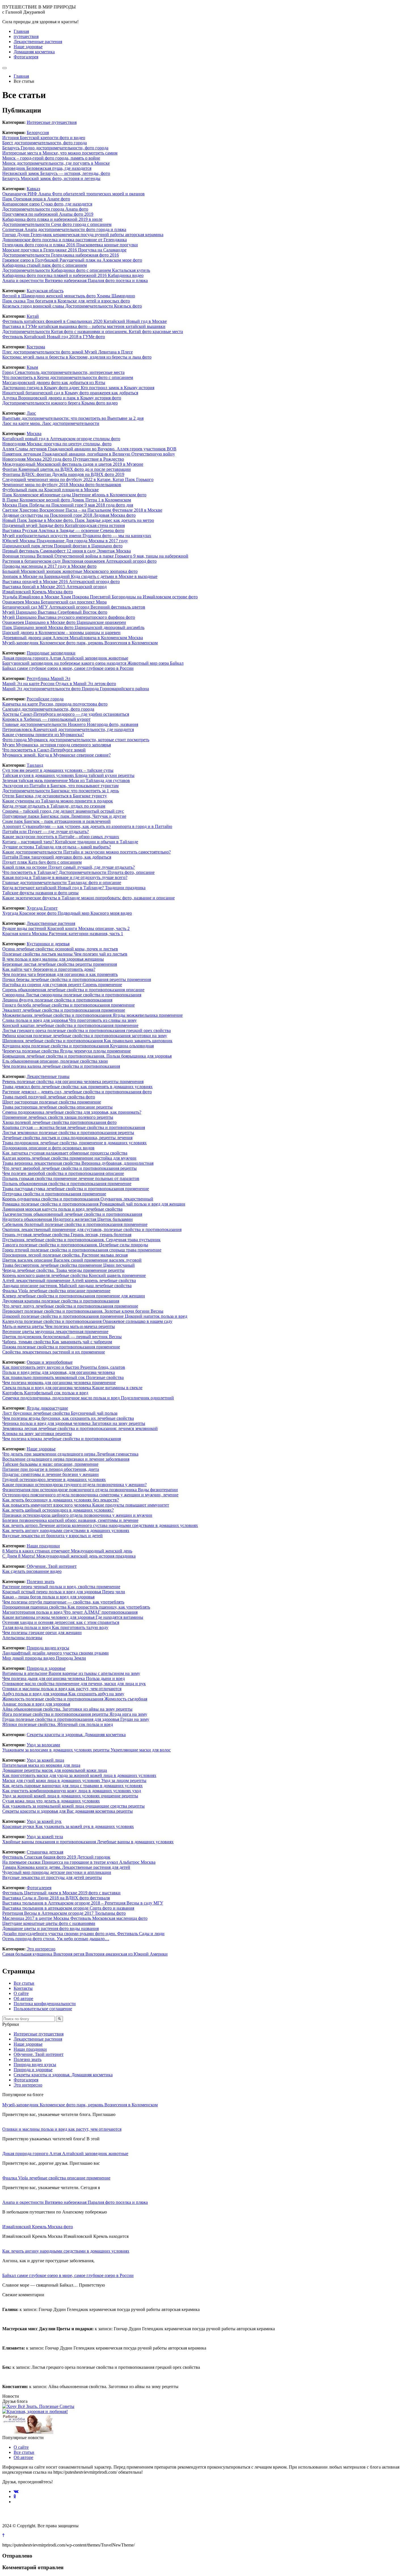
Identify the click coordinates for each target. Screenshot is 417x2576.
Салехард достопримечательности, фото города (48, 709)
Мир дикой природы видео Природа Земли (44, 1658)
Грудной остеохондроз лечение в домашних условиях (54, 1479)
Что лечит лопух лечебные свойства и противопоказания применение (70, 1306)
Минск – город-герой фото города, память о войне (51, 158)
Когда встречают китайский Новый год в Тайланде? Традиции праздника (74, 888)
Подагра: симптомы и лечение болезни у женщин (50, 1474)
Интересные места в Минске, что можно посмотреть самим (60, 153)
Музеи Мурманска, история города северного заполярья (57, 745)
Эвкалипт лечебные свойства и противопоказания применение (64, 1010)
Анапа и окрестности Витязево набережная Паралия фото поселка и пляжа (75, 280)
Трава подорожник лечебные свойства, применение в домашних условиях (74, 1143)
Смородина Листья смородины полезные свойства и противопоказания (72, 995)
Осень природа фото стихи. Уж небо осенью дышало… (56, 1939)
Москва (34, 434)
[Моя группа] (35, 2411)
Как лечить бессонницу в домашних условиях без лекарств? (61, 1500)
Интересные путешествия (52, 122)
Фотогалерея (26, 57)
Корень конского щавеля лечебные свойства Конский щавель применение (74, 1275)
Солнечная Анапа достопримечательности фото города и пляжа (64, 229)
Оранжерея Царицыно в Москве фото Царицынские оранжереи (64, 622)
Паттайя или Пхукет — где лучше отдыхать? (46, 832)
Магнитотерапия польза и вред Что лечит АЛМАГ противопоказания (70, 1612)
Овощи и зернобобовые (50, 1362)
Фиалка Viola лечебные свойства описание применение (56, 1291)
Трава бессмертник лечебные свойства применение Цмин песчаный (69, 1265)
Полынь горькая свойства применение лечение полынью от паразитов (71, 1178)
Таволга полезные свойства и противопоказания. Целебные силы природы (75, 1245)
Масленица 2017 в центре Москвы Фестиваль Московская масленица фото (75, 1918)
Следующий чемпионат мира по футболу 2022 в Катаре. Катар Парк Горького (78, 479)
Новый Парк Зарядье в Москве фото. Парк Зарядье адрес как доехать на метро (78, 520)
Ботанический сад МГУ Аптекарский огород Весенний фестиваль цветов (74, 607)
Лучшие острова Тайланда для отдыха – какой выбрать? (57, 847)
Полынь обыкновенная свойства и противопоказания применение (67, 1184)
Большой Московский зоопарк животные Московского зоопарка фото (70, 571)
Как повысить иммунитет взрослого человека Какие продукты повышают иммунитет (86, 1505)
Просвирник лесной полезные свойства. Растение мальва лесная (65, 1255)
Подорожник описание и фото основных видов (48, 1148)
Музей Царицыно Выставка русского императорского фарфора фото (69, 617)
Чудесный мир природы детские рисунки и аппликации (57, 1872)
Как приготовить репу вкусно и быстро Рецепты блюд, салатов (64, 1367)
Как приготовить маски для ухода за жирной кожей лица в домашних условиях (79, 1775)
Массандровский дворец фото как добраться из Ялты (54, 383)
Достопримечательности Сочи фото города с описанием (57, 224)
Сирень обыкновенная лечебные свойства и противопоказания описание (73, 990)
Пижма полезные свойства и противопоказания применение (61, 1347)
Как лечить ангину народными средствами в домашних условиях (66, 1530)
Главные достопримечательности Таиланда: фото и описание (62, 883)
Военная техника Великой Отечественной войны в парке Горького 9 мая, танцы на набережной (95, 556)
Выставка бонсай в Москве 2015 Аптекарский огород (54, 587)
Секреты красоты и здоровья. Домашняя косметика (76, 1735)
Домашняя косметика (34, 52)
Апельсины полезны (22, 1638)
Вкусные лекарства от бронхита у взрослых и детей (52, 1536)
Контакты (23, 1988)
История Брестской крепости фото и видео (44, 138)
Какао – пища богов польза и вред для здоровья (48, 1597)
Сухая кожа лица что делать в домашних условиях (51, 1801)
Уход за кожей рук (44, 1821)
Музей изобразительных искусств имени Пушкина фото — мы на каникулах (77, 536)
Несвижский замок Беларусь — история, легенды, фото (56, 173)
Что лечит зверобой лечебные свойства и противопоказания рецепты (69, 1168)
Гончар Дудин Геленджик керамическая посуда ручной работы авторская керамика (83, 235)
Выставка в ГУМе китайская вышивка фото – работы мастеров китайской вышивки (84, 326)
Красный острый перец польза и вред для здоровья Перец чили (64, 1592)
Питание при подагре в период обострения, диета (51, 1469)
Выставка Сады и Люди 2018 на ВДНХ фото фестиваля (56, 1898)
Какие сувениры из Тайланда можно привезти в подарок (58, 801)
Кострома (36, 347)
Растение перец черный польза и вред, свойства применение (61, 1587)
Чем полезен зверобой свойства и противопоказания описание (63, 1173)
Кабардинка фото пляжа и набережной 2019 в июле (52, 219)
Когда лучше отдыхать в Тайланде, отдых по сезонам (54, 806)
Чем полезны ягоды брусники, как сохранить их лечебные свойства (68, 1418)
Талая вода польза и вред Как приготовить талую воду (55, 1627)
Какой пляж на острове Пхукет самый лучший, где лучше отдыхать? (69, 867)
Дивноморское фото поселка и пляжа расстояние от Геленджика (65, 240)
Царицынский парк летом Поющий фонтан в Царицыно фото (62, 546)
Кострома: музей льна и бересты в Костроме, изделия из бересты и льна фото (77, 357)
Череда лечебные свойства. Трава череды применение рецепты (63, 1270)
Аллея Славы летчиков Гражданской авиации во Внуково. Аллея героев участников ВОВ (89, 449)
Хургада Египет (42, 908)
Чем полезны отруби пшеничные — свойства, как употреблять (63, 1602)
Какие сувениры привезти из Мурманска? (43, 735)
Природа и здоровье (46, 1668)
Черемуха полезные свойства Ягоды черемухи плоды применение (67, 1051)
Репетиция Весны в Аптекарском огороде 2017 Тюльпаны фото (64, 1913)
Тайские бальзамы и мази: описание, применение (50, 1464)
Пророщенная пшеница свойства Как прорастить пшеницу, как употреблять (76, 1607)
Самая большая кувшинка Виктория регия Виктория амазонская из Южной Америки (85, 1954)
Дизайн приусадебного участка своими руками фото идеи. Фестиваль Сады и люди (83, 1934)
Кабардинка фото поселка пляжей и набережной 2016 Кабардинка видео (73, 275)
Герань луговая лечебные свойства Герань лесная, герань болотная (67, 1235)
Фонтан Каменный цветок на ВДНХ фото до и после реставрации (67, 469)
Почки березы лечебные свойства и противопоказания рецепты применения (77, 979)
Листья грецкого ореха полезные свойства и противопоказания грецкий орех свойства (87, 1030)
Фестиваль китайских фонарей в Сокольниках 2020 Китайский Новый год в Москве (85, 321)
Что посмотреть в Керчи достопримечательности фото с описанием (68, 377)
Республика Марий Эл (49, 678)
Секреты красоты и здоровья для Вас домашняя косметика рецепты (68, 1811)
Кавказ (33, 189)
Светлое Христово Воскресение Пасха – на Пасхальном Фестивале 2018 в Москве (82, 510)
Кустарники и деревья (48, 944)
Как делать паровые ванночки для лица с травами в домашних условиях (72, 1786)
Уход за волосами (43, 1745)
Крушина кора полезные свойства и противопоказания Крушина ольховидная (78, 1046)
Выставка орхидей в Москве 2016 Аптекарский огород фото (61, 581)
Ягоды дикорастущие (47, 1408)
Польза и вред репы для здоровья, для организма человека (59, 1372)
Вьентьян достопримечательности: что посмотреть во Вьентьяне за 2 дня (73, 418)
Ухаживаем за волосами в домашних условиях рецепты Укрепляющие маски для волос (87, 1750)
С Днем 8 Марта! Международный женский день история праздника (69, 1556)
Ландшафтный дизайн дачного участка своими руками (55, 1653)
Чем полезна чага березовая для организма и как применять (60, 974)
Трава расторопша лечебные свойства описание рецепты (57, 1107)
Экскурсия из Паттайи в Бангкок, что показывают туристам (60, 786)
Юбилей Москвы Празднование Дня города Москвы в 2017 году (65, 541)
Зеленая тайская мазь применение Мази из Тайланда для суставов (66, 780)
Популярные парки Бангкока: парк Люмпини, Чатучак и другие (64, 816)
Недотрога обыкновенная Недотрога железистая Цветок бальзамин (68, 1219)
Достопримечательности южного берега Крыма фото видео (60, 403)
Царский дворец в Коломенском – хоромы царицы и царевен (61, 633)
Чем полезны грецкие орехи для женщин (42, 1633)
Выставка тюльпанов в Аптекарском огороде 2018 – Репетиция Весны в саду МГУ (83, 1903)
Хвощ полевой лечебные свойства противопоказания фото (59, 1122)
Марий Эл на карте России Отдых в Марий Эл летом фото (59, 684)
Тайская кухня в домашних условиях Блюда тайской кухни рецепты (68, 775)
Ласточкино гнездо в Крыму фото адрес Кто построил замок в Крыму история (78, 388)
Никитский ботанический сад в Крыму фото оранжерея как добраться (70, 393)
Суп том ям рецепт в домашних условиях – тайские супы (58, 770)
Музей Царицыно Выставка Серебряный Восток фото (55, 612)
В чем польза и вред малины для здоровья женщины (53, 959)
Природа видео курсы (48, 1648)
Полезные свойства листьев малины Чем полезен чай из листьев (65, 954)
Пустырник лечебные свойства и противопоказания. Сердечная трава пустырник (81, 1240)
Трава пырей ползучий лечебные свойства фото (49, 1097)
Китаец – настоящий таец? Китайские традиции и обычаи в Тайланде (70, 842)
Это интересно (41, 1949)
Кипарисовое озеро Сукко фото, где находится (47, 204)
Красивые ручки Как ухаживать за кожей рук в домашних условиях (68, 1826)
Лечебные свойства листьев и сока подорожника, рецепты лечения (67, 1138)
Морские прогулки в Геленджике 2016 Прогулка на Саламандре (64, 250)
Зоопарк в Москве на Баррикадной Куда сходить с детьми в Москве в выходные (80, 576)
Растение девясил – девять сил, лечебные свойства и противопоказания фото (77, 1092)
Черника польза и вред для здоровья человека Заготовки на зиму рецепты (74, 1423)
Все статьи (24, 1983)
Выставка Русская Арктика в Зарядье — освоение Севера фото (63, 530)
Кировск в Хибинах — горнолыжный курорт (46, 719)
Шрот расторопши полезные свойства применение (52, 1102)
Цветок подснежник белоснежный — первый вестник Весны (62, 1337)
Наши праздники (43, 1546)
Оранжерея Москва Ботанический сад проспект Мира (54, 602)
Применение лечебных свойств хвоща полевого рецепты (58, 1117)
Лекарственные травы (48, 1076)
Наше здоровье (28, 47)
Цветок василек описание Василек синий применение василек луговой (72, 1260)
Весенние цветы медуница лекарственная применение (55, 1332)
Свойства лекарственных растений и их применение (54, 1352)
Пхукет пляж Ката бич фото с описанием (42, 862)
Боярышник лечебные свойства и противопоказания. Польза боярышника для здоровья (87, 1056)
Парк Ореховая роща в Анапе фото (36, 199)
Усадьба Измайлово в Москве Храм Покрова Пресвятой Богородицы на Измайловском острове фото (100, 597)
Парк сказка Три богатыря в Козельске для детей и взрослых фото (66, 301)
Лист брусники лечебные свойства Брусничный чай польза (60, 1413)
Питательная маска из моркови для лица (41, 1765)
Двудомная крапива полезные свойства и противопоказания (61, 1301)
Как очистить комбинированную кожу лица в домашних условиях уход (72, 1791)
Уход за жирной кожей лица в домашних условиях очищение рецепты (70, 1796)
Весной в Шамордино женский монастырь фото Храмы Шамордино (69, 296)
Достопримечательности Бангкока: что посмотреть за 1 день (61, 791)
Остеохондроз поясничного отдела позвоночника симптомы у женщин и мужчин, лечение (90, 1495)
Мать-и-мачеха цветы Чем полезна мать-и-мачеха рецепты (59, 1326)
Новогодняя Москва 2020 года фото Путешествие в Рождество (63, 459)
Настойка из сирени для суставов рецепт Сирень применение (62, 985)
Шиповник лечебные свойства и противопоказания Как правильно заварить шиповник (87, 1041)
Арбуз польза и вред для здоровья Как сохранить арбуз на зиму (63, 1694)
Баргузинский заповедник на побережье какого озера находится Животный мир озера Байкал (93, 663)
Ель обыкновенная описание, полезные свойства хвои (55, 1061)
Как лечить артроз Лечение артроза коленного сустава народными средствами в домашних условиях (100, 1525)
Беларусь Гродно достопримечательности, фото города (55, 148)
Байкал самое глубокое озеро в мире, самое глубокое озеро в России (68, 668)
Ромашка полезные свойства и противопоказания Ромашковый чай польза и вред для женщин (94, 1204)
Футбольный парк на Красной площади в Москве (50, 490)
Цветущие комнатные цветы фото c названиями (49, 1923)
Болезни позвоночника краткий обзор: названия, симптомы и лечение (70, 1520)
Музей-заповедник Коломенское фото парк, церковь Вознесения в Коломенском (80, 643)
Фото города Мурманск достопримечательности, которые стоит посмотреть (76, 740)
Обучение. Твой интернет (52, 1566)
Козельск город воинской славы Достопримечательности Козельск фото (72, 306)
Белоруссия (38, 133)
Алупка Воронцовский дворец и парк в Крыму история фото (62, 398)
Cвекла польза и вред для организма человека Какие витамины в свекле (72, 1388)
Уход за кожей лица (45, 1760)
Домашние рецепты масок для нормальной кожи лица (55, 1770)
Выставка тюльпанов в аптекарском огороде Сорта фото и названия (68, 1908)
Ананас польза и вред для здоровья (36, 1704)
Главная (21, 31)
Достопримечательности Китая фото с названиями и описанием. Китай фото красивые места (93, 331)
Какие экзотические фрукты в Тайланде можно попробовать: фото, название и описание (89, 898)
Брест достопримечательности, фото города (45, 143)
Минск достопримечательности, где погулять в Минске (56, 163)
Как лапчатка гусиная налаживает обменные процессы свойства (65, 1153)
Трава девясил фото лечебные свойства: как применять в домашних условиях (77, 1087)
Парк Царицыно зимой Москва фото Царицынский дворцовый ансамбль (73, 627)
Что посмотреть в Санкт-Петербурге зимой (44, 750)
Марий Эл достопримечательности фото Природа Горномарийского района (76, 689)
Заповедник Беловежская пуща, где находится (47, 168)
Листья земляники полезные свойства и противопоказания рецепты (68, 1133)
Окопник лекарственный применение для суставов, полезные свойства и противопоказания (92, 1229)
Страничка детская (45, 1852)
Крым (32, 367)
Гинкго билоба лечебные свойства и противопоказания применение (69, 1005)
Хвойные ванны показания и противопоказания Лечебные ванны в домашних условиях (88, 1842)
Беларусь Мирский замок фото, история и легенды (51, 178)
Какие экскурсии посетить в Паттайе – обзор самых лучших (61, 837)
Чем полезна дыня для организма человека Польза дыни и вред (64, 1678)
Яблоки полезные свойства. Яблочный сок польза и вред (58, 1724)
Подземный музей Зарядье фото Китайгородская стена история (64, 525)
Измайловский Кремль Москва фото (38, 592)
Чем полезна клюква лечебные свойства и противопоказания (62, 1439)
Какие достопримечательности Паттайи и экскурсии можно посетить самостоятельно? (87, 852)
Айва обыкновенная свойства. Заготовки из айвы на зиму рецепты (67, 1709)
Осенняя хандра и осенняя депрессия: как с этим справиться (61, 1622)
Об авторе (23, 1998)
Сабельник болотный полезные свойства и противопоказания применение (75, 1224)
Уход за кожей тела (45, 1837)
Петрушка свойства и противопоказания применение (54, 1194)
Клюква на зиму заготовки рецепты (37, 1434)
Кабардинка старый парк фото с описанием (45, 265)
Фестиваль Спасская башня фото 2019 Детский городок (56, 1857)
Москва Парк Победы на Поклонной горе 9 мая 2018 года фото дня (68, 505)
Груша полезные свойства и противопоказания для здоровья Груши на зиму (76, 1719)
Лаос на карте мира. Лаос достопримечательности (51, 423)
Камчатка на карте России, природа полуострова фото (55, 704)
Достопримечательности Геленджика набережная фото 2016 (61, 255)
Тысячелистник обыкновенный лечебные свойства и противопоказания (72, 1214)
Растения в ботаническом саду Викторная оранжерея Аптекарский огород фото (79, 561)
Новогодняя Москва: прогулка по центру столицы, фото (57, 444)
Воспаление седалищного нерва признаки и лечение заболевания (66, 1459)
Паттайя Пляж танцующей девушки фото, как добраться (57, 857)
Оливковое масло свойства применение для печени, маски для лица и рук (74, 1684)
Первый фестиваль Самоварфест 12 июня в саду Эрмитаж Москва (67, 551)
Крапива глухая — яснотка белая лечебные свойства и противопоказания (74, 1127)
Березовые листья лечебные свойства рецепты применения (60, 964)
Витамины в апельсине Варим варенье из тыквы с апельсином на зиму (71, 1673)
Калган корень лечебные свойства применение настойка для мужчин (69, 1158)
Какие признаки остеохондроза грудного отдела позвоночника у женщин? (74, 1485)
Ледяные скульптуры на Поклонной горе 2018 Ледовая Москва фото (69, 515)
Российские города (45, 699)
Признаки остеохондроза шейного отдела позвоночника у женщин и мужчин (77, 1515)
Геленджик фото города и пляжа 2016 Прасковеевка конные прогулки (70, 245)
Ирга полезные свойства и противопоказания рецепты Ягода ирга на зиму (75, 1714)
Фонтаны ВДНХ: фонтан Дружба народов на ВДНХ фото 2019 (63, 474)
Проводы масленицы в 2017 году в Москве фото (49, 566)
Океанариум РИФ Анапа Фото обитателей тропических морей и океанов (73, 194)
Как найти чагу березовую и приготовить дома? (49, 969)
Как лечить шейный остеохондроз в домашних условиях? (58, 1510)
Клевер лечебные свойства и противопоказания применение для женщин (74, 1296)
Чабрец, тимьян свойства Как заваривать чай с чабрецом (57, 1342)
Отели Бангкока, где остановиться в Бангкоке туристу (55, 796)
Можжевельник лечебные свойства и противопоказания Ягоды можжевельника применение (92, 1015)
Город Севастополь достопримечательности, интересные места (63, 372)
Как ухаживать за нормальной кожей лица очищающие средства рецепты (73, 1806)
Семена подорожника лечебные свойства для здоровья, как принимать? (72, 1112)
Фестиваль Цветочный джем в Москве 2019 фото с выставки (61, 1893)
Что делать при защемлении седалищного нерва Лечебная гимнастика (70, 1454)
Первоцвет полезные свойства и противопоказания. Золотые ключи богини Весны (83, 1311)
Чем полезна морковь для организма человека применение (59, 1383)
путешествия (26, 36)
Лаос (31, 413)
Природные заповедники (51, 653)
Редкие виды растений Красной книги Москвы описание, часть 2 (66, 928)
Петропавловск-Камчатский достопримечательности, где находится (68, 729)
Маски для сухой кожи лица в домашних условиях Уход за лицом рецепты (74, 1780)
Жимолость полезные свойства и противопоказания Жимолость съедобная (75, 1699)
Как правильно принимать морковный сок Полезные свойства (63, 1377)
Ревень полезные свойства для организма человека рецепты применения (73, 1082)
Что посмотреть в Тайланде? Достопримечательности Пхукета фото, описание (78, 872)
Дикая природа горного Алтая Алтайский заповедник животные (65, 658)
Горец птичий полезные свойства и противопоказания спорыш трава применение (82, 1250)
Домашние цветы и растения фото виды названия (50, 1928)
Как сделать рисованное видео (32, 1571)
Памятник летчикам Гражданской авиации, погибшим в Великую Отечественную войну (89, 454)
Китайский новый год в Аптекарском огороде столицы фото (61, 439)
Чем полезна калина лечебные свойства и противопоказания (61, 1066)
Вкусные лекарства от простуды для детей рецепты (52, 1877)
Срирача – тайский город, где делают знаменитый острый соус (63, 811)
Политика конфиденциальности (45, 2004)
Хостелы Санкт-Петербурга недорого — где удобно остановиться (66, 714)
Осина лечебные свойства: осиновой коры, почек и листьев (60, 949)
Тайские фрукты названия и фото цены (40, 893)
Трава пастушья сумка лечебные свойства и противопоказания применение (76, 1189)
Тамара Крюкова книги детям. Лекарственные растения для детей (66, 1867)
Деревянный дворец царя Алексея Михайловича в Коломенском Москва (73, 638)
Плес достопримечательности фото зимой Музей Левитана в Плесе (68, 352)
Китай (33, 316)
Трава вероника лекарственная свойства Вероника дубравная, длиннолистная (78, 1163)
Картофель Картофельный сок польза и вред (45, 1393)
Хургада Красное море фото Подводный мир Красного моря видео (67, 913)
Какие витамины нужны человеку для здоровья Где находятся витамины (73, 1617)
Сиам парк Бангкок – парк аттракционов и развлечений (56, 821)
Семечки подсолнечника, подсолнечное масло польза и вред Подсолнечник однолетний (88, 1398)
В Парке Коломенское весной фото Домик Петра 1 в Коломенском (67, 500)
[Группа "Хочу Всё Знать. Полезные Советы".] (38, 2406)
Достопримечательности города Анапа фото (45, 209)
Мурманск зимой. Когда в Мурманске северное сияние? (56, 755)
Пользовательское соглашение (43, 2009)
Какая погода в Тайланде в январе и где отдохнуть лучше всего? (65, 877)
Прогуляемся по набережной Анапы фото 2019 (48, 214)
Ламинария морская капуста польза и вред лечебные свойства (62, 1209)
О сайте (21, 1993)
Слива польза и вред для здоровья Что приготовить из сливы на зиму (69, 1020)
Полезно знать (41, 1582)
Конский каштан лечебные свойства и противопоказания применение (70, 1025)
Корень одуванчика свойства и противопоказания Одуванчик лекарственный (78, 1199)
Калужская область (45, 291)
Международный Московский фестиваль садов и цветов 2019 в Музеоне (73, 464)
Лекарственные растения (38, 42)
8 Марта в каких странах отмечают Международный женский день (67, 1551)
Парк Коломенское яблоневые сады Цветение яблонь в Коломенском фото (74, 495)
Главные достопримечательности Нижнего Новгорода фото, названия (70, 724)
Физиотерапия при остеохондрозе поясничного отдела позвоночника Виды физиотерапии (90, 1490)
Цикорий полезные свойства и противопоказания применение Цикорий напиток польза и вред (95, 1316)
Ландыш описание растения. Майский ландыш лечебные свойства (67, 1286)
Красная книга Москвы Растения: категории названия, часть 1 (63, 934)
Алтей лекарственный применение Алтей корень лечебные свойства (69, 1280)
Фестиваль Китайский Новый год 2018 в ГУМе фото (54, 337)
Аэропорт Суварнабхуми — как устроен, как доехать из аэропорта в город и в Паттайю (87, 826)
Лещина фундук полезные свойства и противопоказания (57, 1000)
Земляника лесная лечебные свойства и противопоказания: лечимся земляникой (80, 1428)
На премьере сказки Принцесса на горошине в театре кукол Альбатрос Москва (79, 1862)
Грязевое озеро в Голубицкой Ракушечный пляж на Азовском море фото (72, 260)
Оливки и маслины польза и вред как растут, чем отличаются (62, 1689)
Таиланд (35, 765)
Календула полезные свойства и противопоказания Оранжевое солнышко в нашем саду (87, 1321)
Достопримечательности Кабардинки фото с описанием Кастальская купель (76, 270)
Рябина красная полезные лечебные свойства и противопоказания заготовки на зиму (85, 1036)
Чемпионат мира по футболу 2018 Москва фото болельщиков (62, 485)
